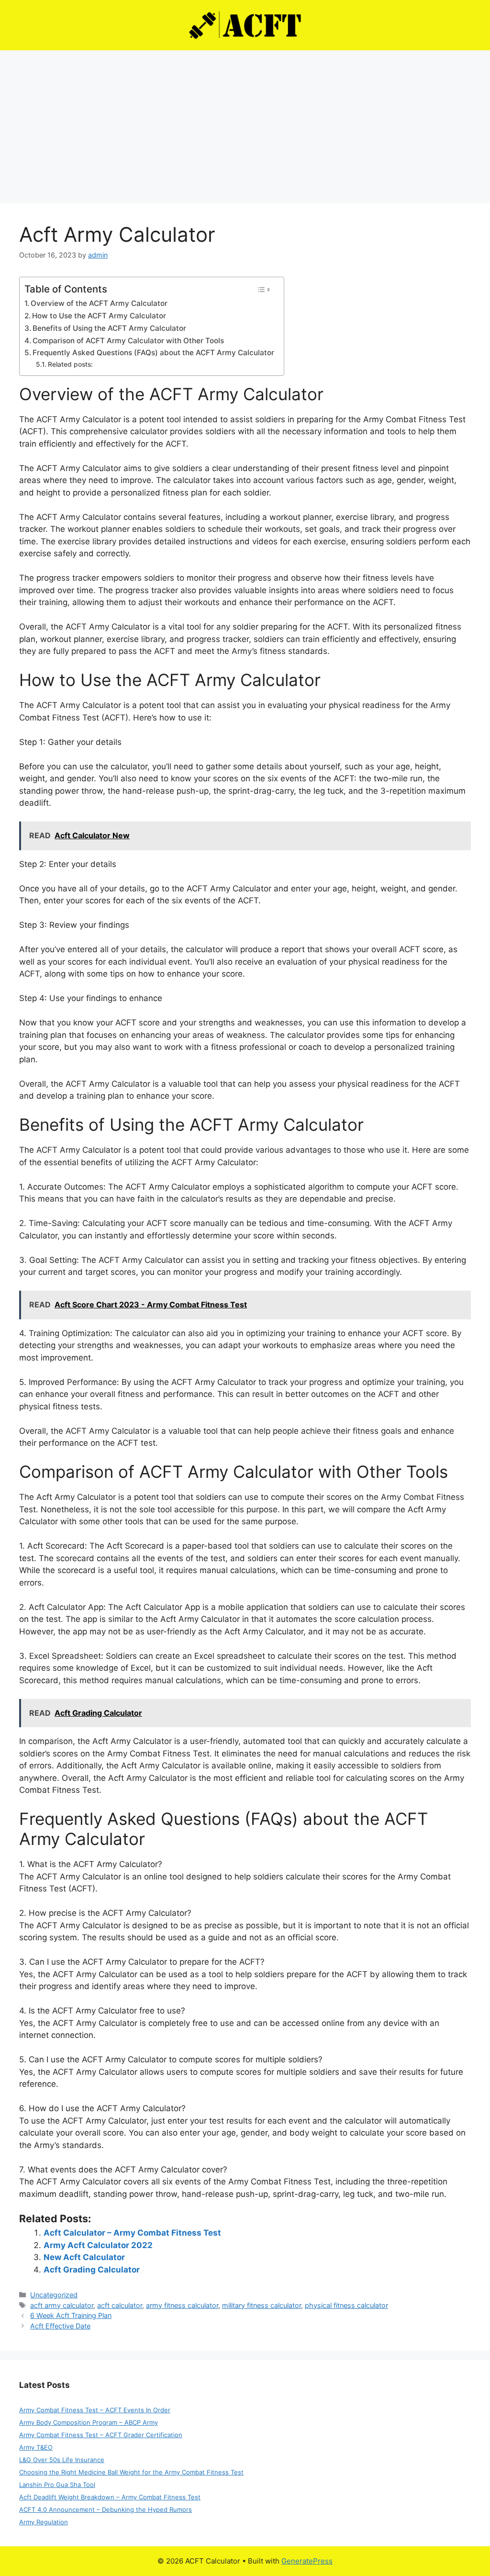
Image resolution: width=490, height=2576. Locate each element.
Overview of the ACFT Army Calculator (99, 303)
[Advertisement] (245, 122)
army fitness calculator (182, 2305)
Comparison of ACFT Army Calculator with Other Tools (128, 341)
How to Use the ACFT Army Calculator (99, 316)
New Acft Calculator (84, 2257)
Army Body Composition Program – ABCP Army (89, 2422)
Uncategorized (54, 2295)
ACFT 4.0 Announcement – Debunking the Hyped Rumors (106, 2509)
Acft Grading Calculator (92, 2270)
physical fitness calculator (346, 2305)
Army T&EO (36, 2447)
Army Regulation (44, 2522)
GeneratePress (307, 2561)
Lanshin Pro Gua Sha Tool (57, 2485)
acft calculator (120, 2305)
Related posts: (70, 364)
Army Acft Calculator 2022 (98, 2245)
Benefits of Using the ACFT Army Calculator (109, 328)
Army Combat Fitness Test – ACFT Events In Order (95, 2410)
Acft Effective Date (60, 2326)
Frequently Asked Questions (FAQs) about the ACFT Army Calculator (153, 353)
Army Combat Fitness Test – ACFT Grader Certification (101, 2435)
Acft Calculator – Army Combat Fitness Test (132, 2233)
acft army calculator (62, 2305)
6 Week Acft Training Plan (71, 2315)
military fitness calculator (262, 2305)
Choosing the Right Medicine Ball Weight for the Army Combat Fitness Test (131, 2472)
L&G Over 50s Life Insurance (62, 2460)
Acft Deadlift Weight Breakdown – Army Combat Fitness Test (110, 2497)
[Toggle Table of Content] (263, 290)
